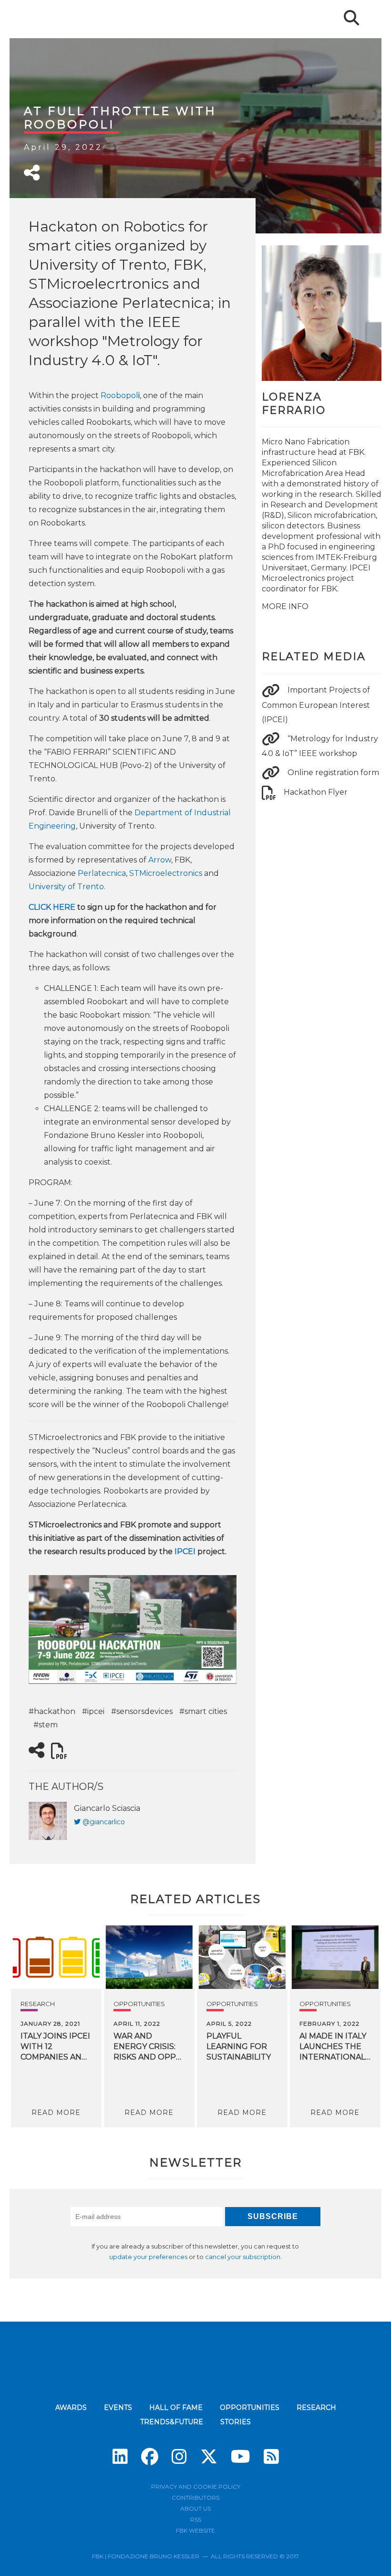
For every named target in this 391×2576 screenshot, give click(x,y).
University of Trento (66, 887)
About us (195, 2508)
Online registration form (333, 773)
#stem (46, 1725)
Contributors (195, 2497)
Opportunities (139, 2004)
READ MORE (56, 2113)
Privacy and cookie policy (196, 2487)
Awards (71, 2408)
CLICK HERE (52, 907)
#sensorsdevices (142, 1711)
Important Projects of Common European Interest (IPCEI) (316, 704)
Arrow (160, 860)
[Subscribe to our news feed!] (271, 2457)
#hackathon (52, 1711)
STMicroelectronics (166, 873)
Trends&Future (172, 2422)
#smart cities (203, 1711)
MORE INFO (285, 606)
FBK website (195, 2530)
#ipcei (93, 1711)
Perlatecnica (102, 873)
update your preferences (148, 2257)
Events (118, 2408)
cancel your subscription (243, 2257)
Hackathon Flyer (316, 792)
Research (38, 2004)
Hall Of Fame (176, 2408)
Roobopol (120, 395)
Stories (236, 2422)
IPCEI (185, 1551)
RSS (196, 2519)
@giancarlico (104, 1822)
